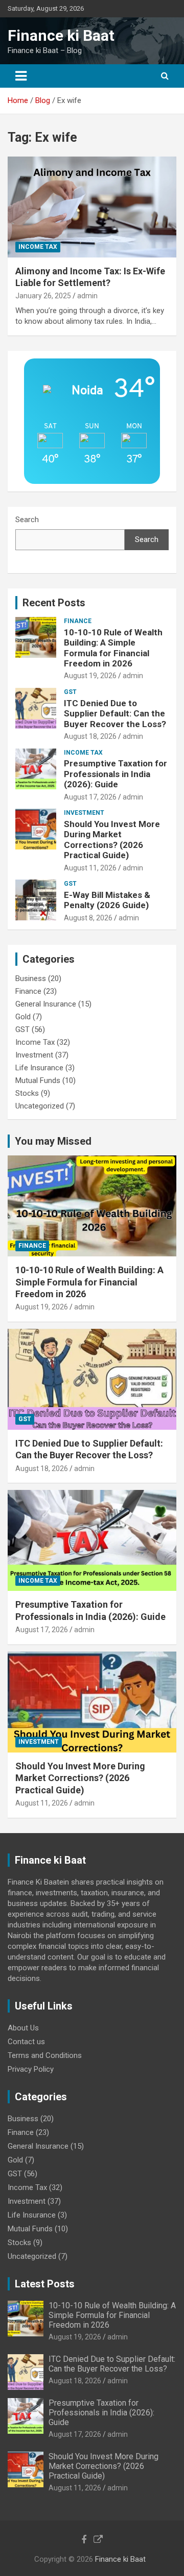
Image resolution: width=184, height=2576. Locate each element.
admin (87, 296)
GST (70, 692)
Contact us (26, 2042)
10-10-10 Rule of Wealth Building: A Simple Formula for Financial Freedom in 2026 (113, 648)
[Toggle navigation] (21, 76)
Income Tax (38, 247)
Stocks (27, 1093)
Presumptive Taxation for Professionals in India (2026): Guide (116, 774)
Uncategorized (40, 1106)
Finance (78, 621)
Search (27, 520)
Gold (23, 1017)
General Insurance (46, 1004)
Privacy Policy (31, 2069)
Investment (84, 813)
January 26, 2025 (43, 296)
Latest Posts (45, 2284)
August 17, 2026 (90, 797)
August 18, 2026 (90, 736)
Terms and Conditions (45, 2055)
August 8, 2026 (88, 918)
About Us (23, 2028)
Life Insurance (39, 1068)
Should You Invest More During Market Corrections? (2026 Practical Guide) (112, 840)
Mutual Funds (38, 1080)
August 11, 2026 (90, 868)
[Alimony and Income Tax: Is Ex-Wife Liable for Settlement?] (92, 207)
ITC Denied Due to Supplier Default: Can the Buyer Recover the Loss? (115, 714)
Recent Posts (54, 603)
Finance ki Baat (61, 35)
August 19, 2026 (90, 676)
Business (31, 978)
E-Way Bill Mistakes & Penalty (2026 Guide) (107, 900)
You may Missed (53, 1141)
